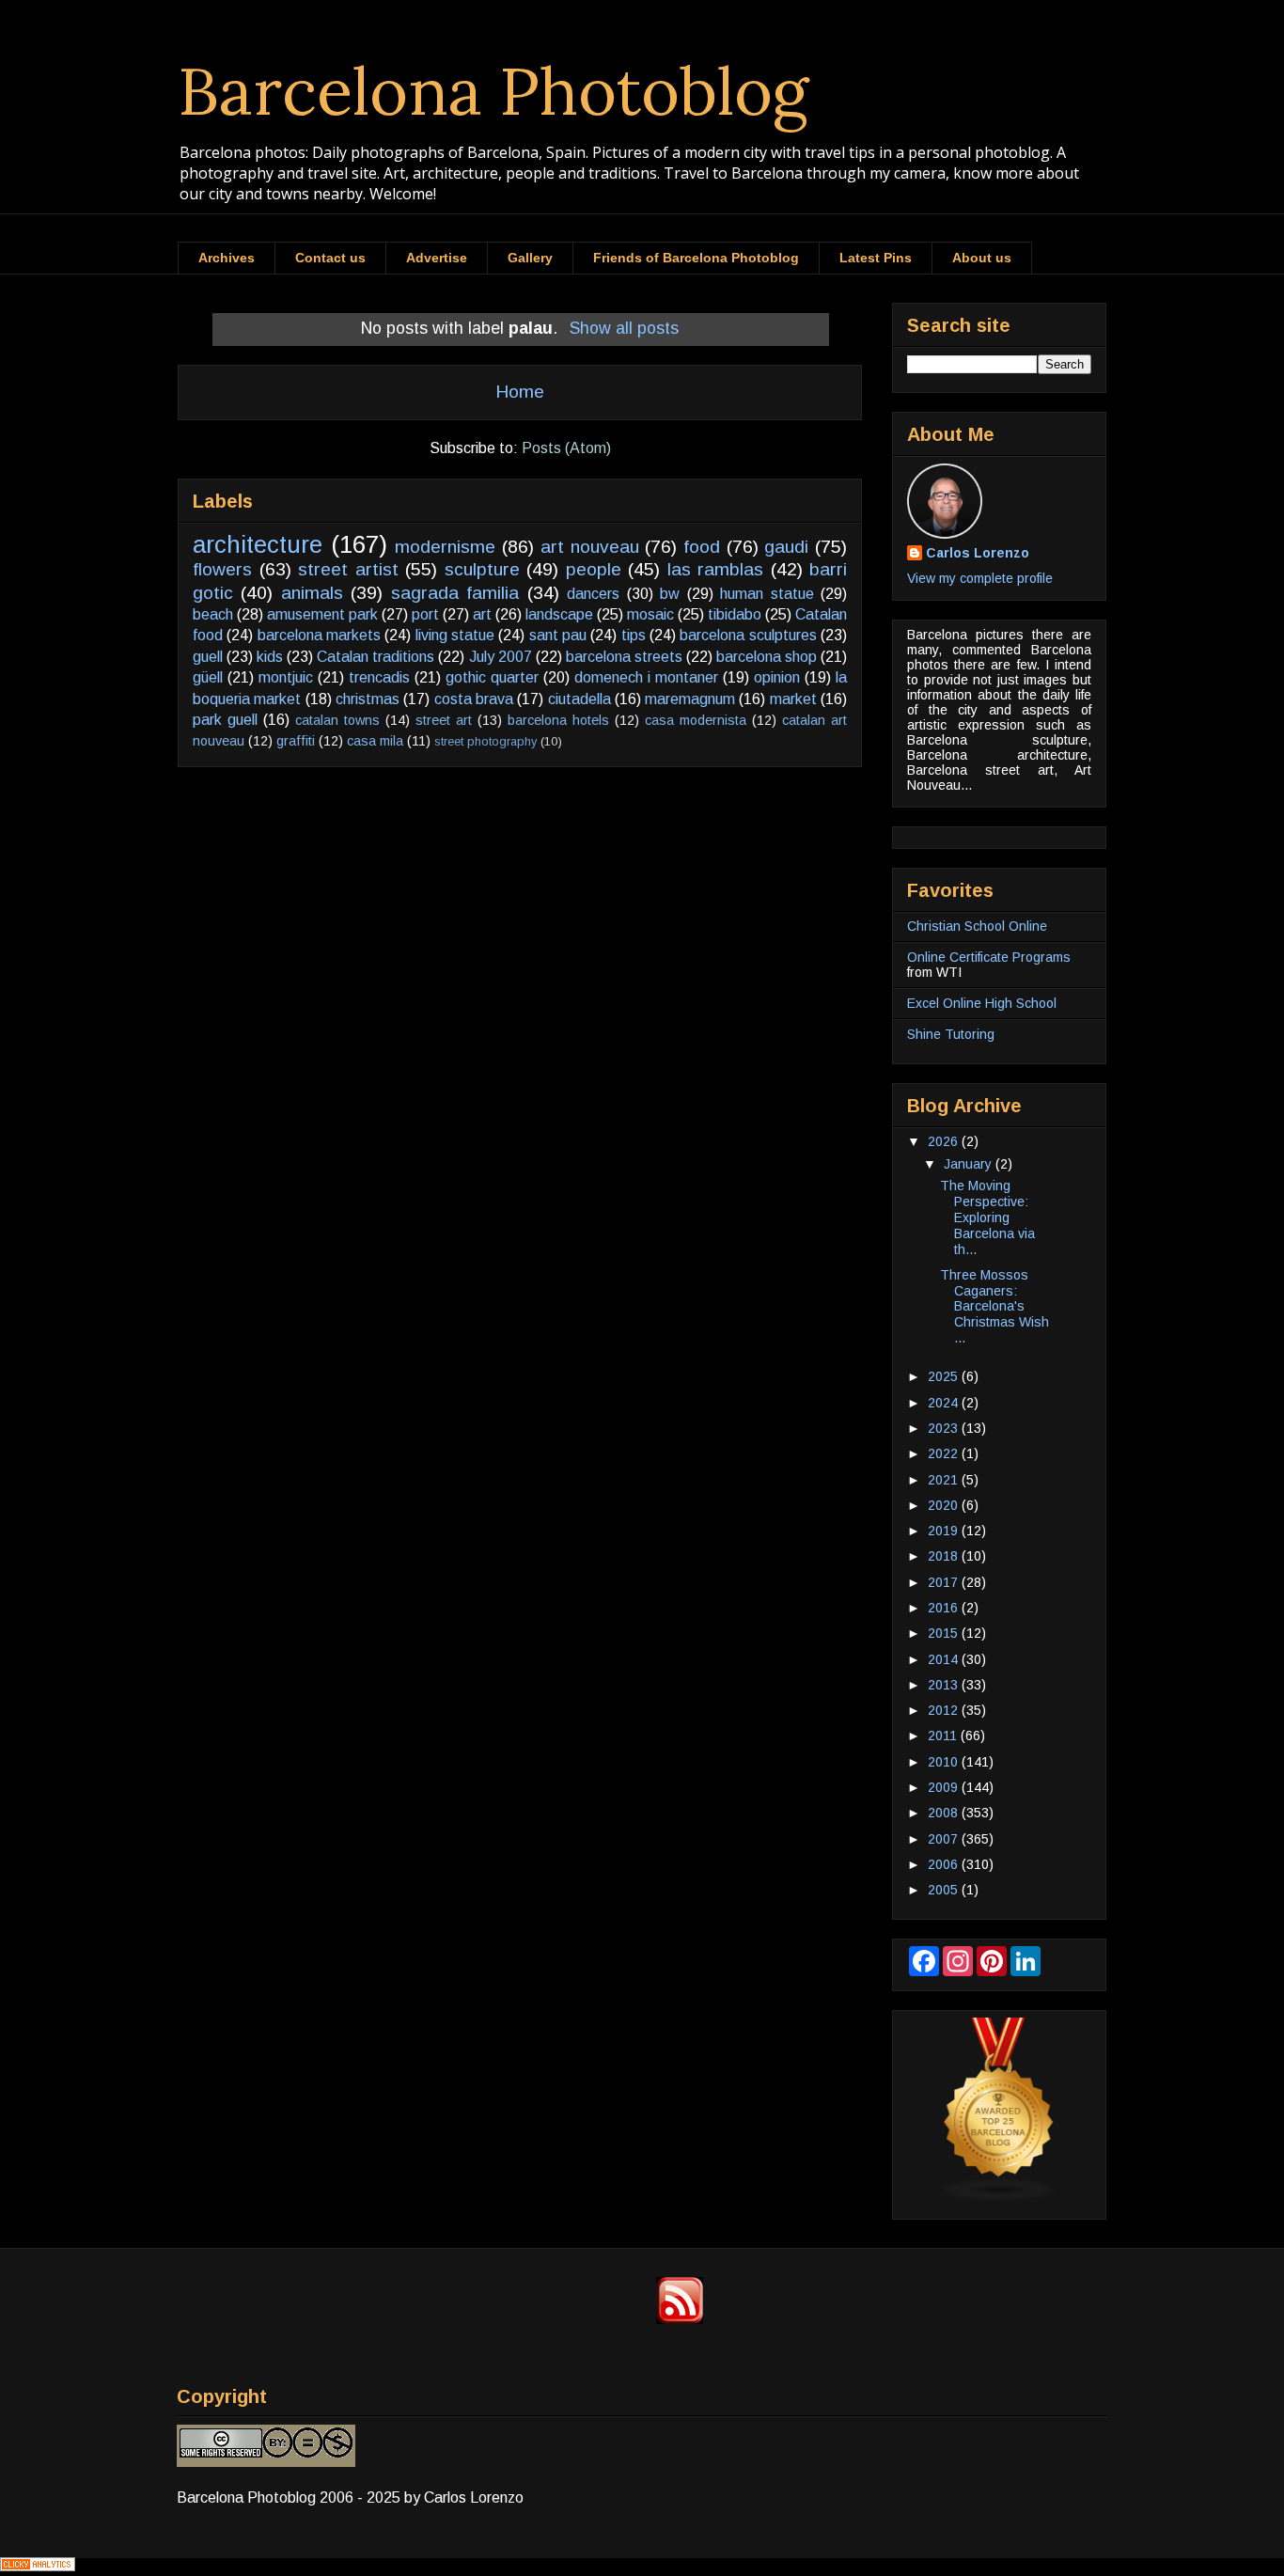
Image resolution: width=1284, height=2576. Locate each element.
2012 (945, 1710)
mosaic (650, 614)
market (793, 699)
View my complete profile (980, 578)
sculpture (482, 569)
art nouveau (590, 547)
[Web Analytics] (38, 2566)
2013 (945, 1685)
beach (213, 614)
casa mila (375, 741)
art (482, 614)
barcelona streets (624, 657)
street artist (348, 569)
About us (982, 258)
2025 (945, 1376)
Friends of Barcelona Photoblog (696, 258)
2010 (945, 1762)
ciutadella (579, 699)
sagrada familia (455, 593)
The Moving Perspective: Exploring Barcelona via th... (987, 1217)
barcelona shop (767, 657)
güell (208, 677)
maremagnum (690, 699)
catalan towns (337, 720)
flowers (222, 569)
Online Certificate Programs (989, 957)
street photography (485, 741)
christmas (368, 699)
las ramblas (716, 569)
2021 (945, 1480)
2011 (944, 1736)
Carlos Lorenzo (978, 553)
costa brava (474, 699)
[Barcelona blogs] (999, 2197)
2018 (945, 1556)
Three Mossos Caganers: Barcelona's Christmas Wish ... (994, 1306)
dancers (593, 594)
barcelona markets (319, 635)
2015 (945, 1633)
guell (208, 657)
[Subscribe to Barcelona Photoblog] (680, 2319)
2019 (945, 1531)
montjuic (286, 677)
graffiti (296, 741)
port (425, 614)
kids (270, 657)
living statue (455, 635)
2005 (945, 1890)
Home (520, 392)
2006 (945, 1864)
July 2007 (501, 657)
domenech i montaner (646, 677)
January (970, 1164)
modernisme (445, 547)
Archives (227, 258)
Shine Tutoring (951, 1034)
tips (634, 635)
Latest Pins (876, 258)
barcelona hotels (558, 720)
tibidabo (735, 614)
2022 (945, 1453)
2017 (945, 1582)
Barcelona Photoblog (493, 91)
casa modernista (696, 720)
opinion (777, 677)
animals (312, 593)
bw (670, 594)
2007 (945, 1839)
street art (444, 720)
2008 (945, 1813)
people (594, 569)
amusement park (322, 614)
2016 (945, 1608)
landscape (559, 614)
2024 (945, 1403)
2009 (945, 1787)
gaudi (786, 547)
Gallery (530, 258)
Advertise (437, 258)
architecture (258, 544)
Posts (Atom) (566, 448)
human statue (767, 594)
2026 (945, 1141)
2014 (945, 1659)
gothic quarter (492, 677)
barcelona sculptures (748, 635)
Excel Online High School (982, 1003)
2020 (945, 1505)
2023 (945, 1428)
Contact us (330, 258)
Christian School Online (977, 926)
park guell (225, 720)
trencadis (379, 677)
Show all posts (624, 328)
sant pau (558, 635)
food (702, 547)
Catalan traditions (376, 657)
